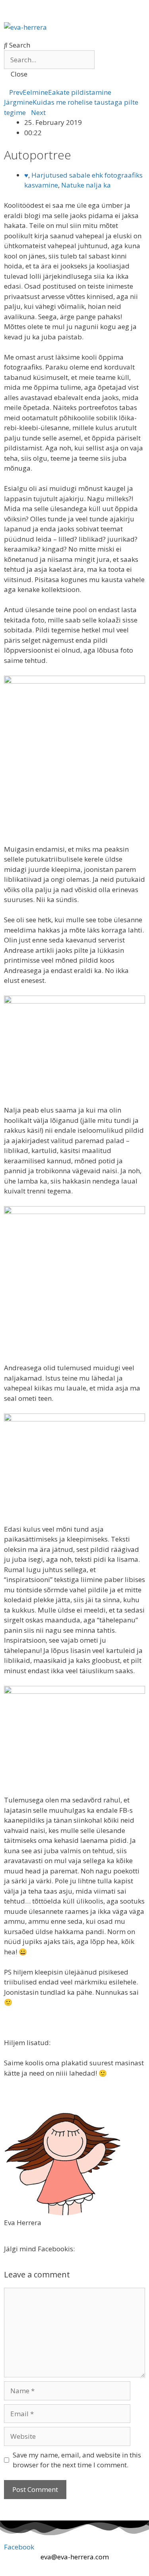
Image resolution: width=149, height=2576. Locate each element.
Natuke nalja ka (86, 185)
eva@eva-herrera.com (75, 2557)
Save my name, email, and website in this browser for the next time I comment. (77, 2460)
